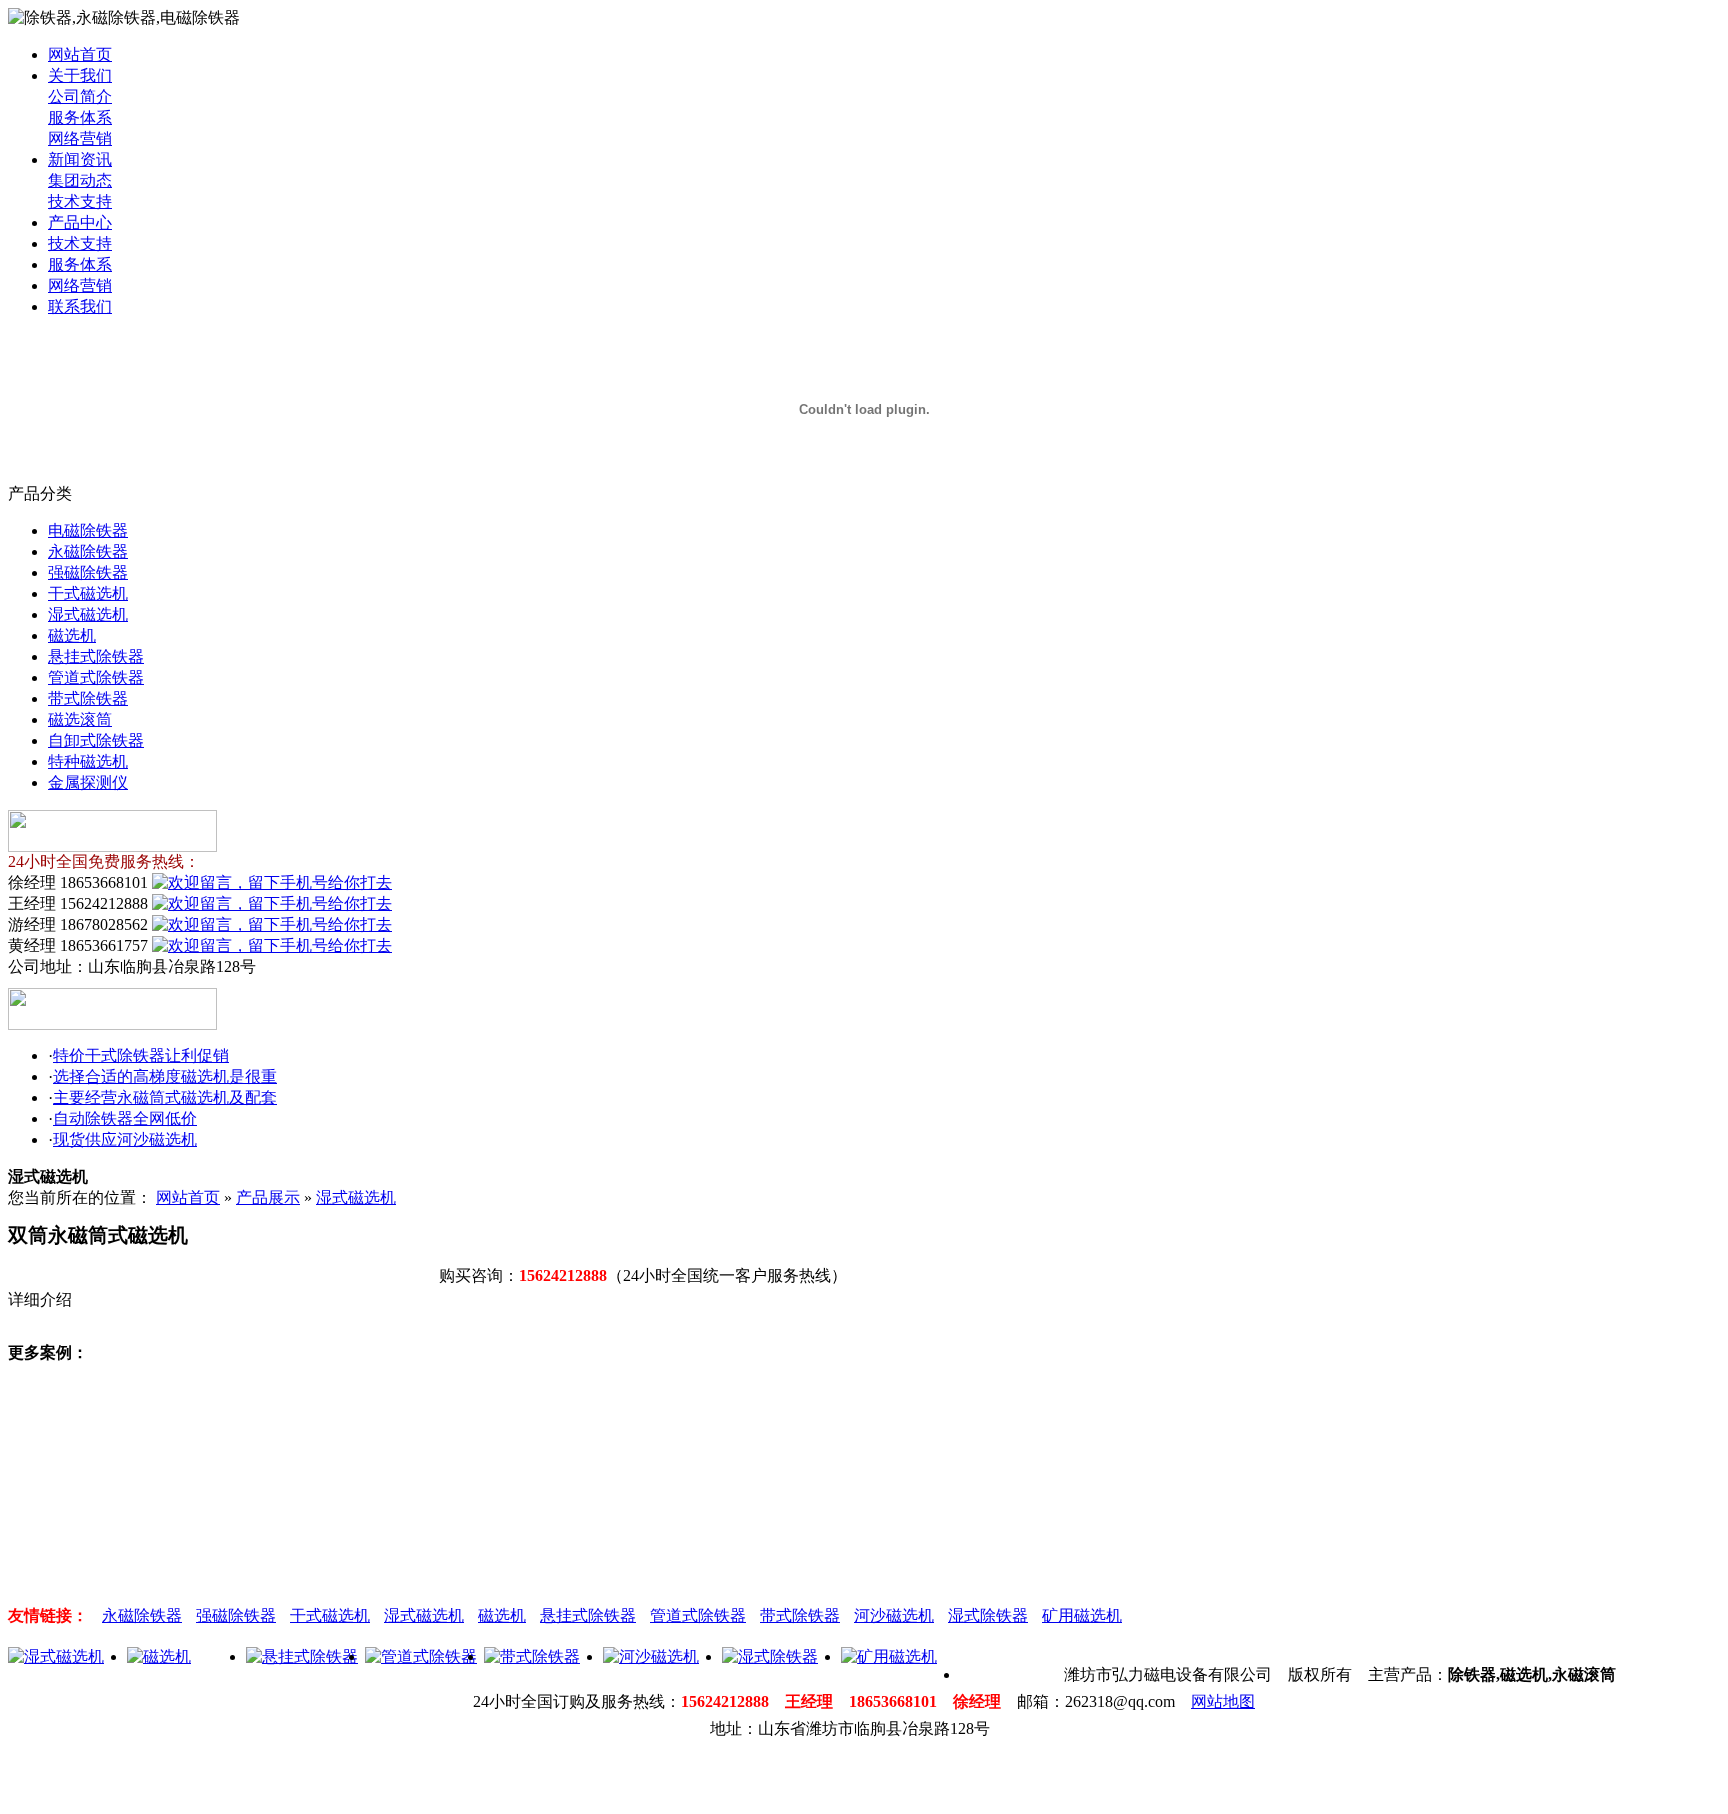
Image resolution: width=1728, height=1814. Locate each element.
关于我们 (80, 75)
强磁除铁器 (88, 572)
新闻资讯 (80, 159)
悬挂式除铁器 (96, 656)
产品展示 (268, 1197)
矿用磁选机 (1082, 1615)
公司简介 (80, 96)
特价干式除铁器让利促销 (141, 1055)
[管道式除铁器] (421, 1656)
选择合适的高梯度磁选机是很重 (165, 1076)
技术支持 (80, 201)
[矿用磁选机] (889, 1656)
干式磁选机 (88, 593)
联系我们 (80, 306)
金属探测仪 (88, 782)
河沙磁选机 (894, 1615)
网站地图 (1223, 1701)
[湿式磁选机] (56, 1656)
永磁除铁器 (88, 551)
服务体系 (80, 117)
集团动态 (80, 180)
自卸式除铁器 (96, 740)
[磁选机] (159, 1656)
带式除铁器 (88, 698)
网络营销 (80, 138)
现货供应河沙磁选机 (125, 1139)
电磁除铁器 (88, 530)
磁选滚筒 (80, 719)
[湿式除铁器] (770, 1656)
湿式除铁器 (988, 1615)
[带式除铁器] (532, 1656)
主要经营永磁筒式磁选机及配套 (165, 1097)
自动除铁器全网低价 (125, 1118)
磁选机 (72, 635)
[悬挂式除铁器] (302, 1656)
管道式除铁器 (96, 677)
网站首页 (80, 54)
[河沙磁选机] (651, 1656)
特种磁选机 (88, 761)
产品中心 (80, 222)
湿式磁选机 (88, 614)
